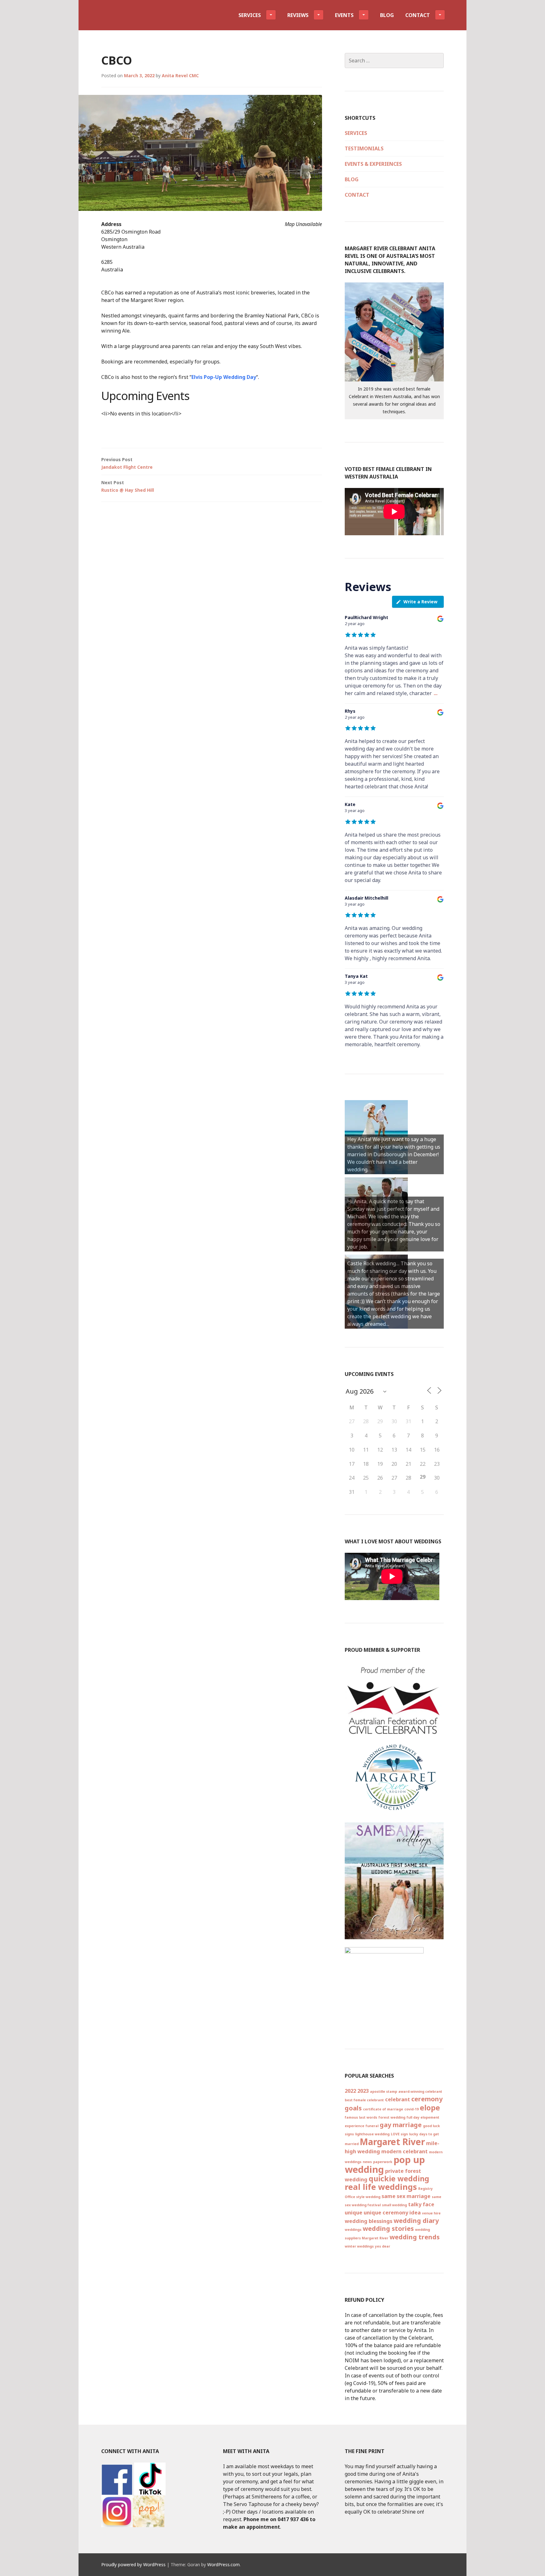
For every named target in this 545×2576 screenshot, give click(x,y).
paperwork (383, 2162)
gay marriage (401, 2125)
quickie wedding (399, 2179)
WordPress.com (223, 2564)
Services (250, 15)
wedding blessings (369, 2221)
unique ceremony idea (392, 2213)
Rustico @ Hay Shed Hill (128, 486)
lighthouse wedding (372, 2134)
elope (430, 2108)
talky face (421, 2204)
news (367, 2162)
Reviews (298, 15)
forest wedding (392, 2117)
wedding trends (415, 2237)
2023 (363, 2091)
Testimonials (364, 148)
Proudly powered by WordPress (133, 2564)
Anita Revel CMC (180, 75)
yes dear (383, 2246)
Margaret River (392, 2142)
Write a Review (420, 602)
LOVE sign (399, 2134)
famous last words (361, 2117)
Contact (418, 15)
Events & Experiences (373, 164)
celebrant (398, 2099)
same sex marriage (406, 2196)
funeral (372, 2126)
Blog (387, 15)
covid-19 (411, 2109)
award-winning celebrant (420, 2092)
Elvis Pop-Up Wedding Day (224, 377)
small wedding (394, 2205)
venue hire (431, 2213)
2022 (350, 2091)
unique (354, 2213)
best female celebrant (364, 2100)
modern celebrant (404, 2151)
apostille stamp (384, 2092)
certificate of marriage (383, 2109)
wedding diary (416, 2221)
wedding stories (388, 2228)
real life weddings (381, 2187)
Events (344, 15)
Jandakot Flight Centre (127, 463)
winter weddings (359, 2246)
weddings (353, 2230)
